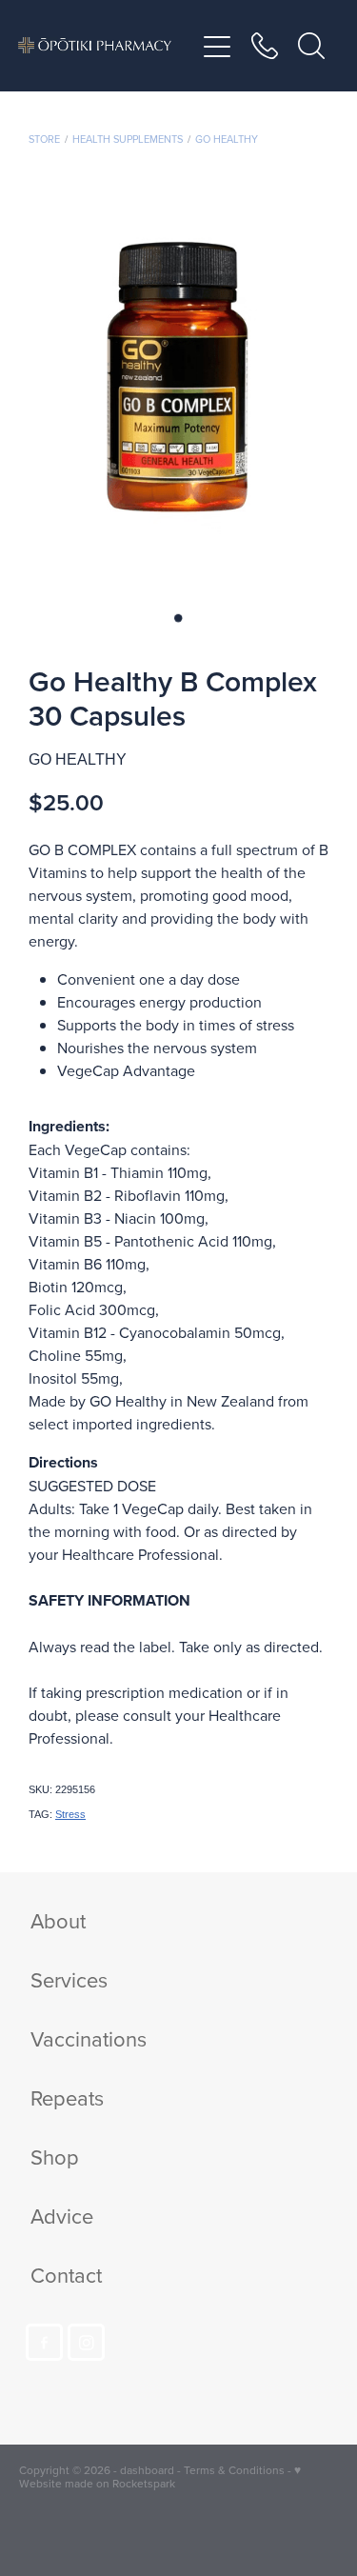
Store (44, 139)
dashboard (147, 2470)
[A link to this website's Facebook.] (44, 2342)
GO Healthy (227, 139)
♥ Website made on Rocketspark (160, 2476)
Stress (70, 1814)
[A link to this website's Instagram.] (86, 2342)
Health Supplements (128, 139)
